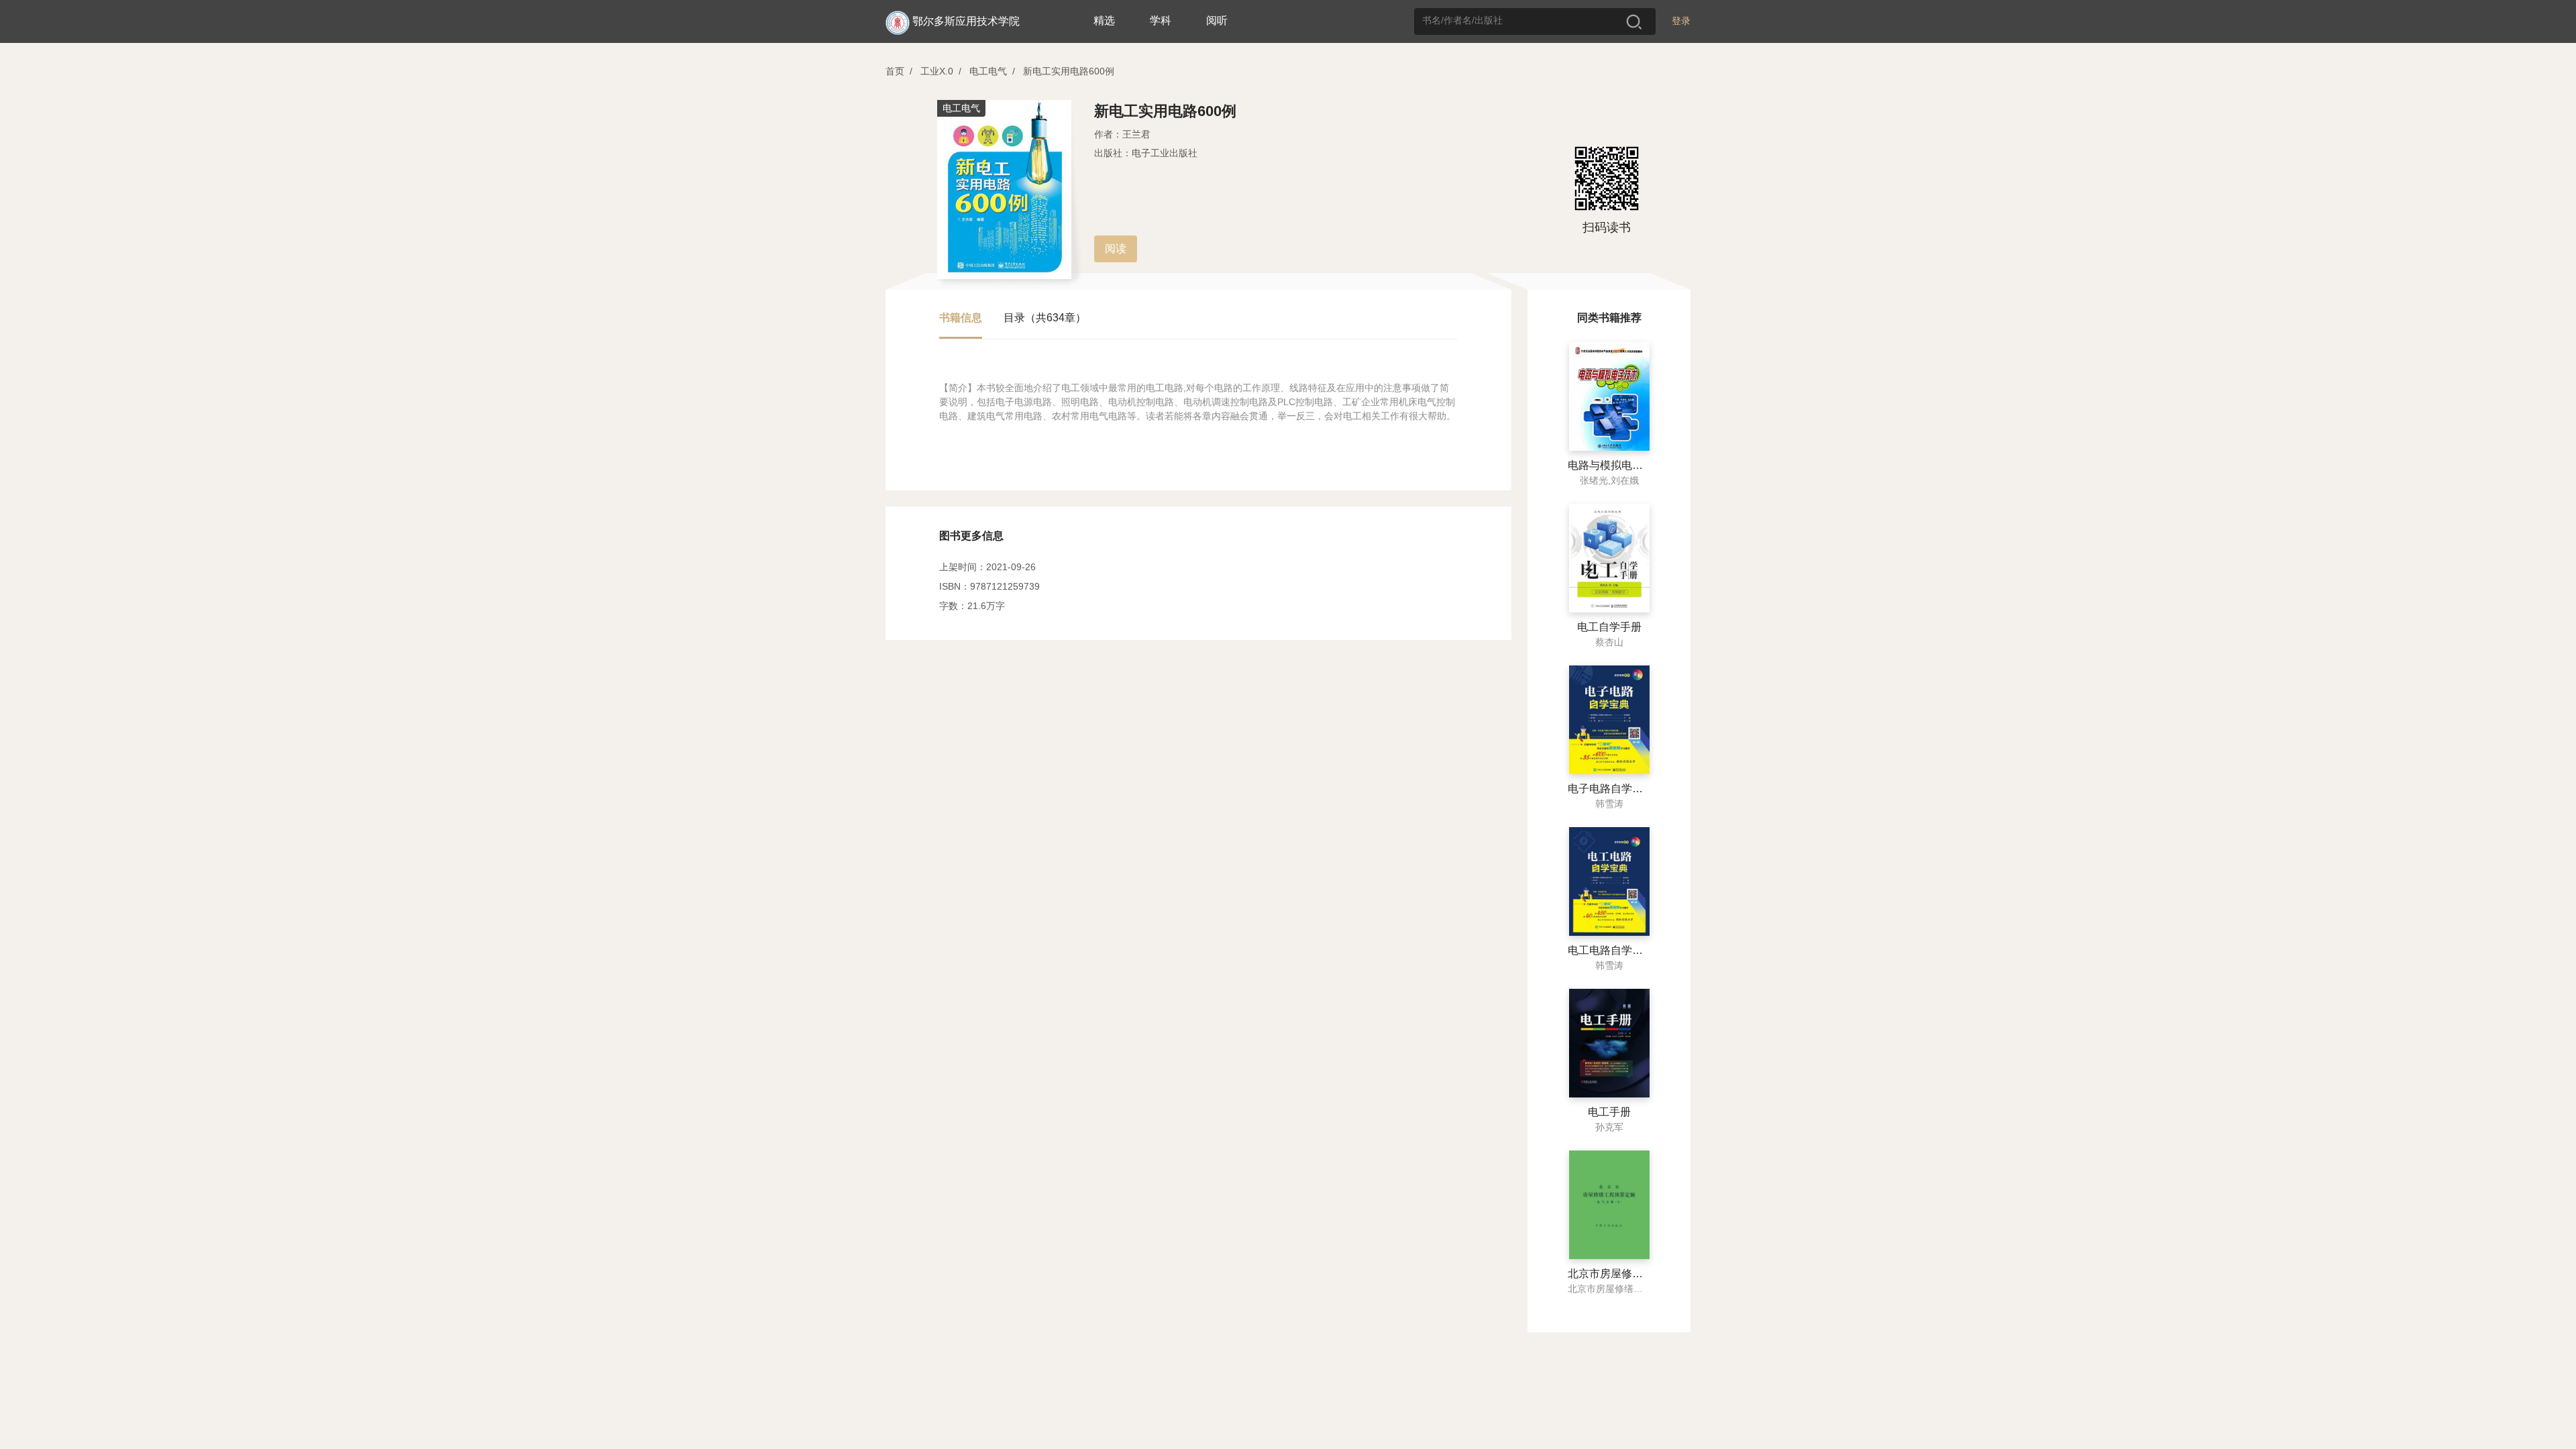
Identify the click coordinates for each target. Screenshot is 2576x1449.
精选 (1104, 20)
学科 (1161, 20)
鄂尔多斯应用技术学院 (966, 21)
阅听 (1217, 20)
